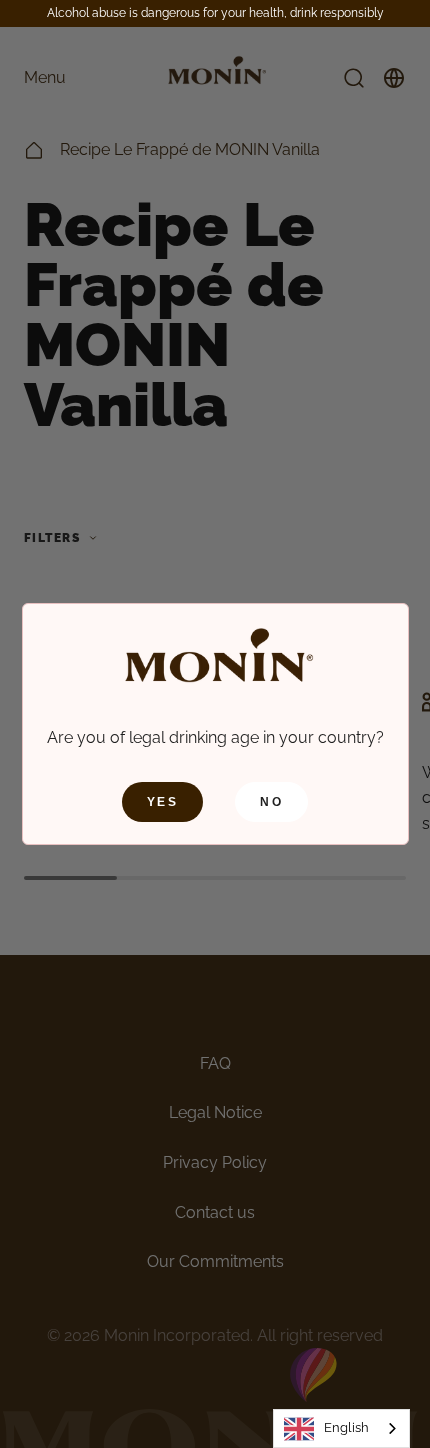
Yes (162, 802)
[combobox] (341, 1428)
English (346, 1427)
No (271, 802)
